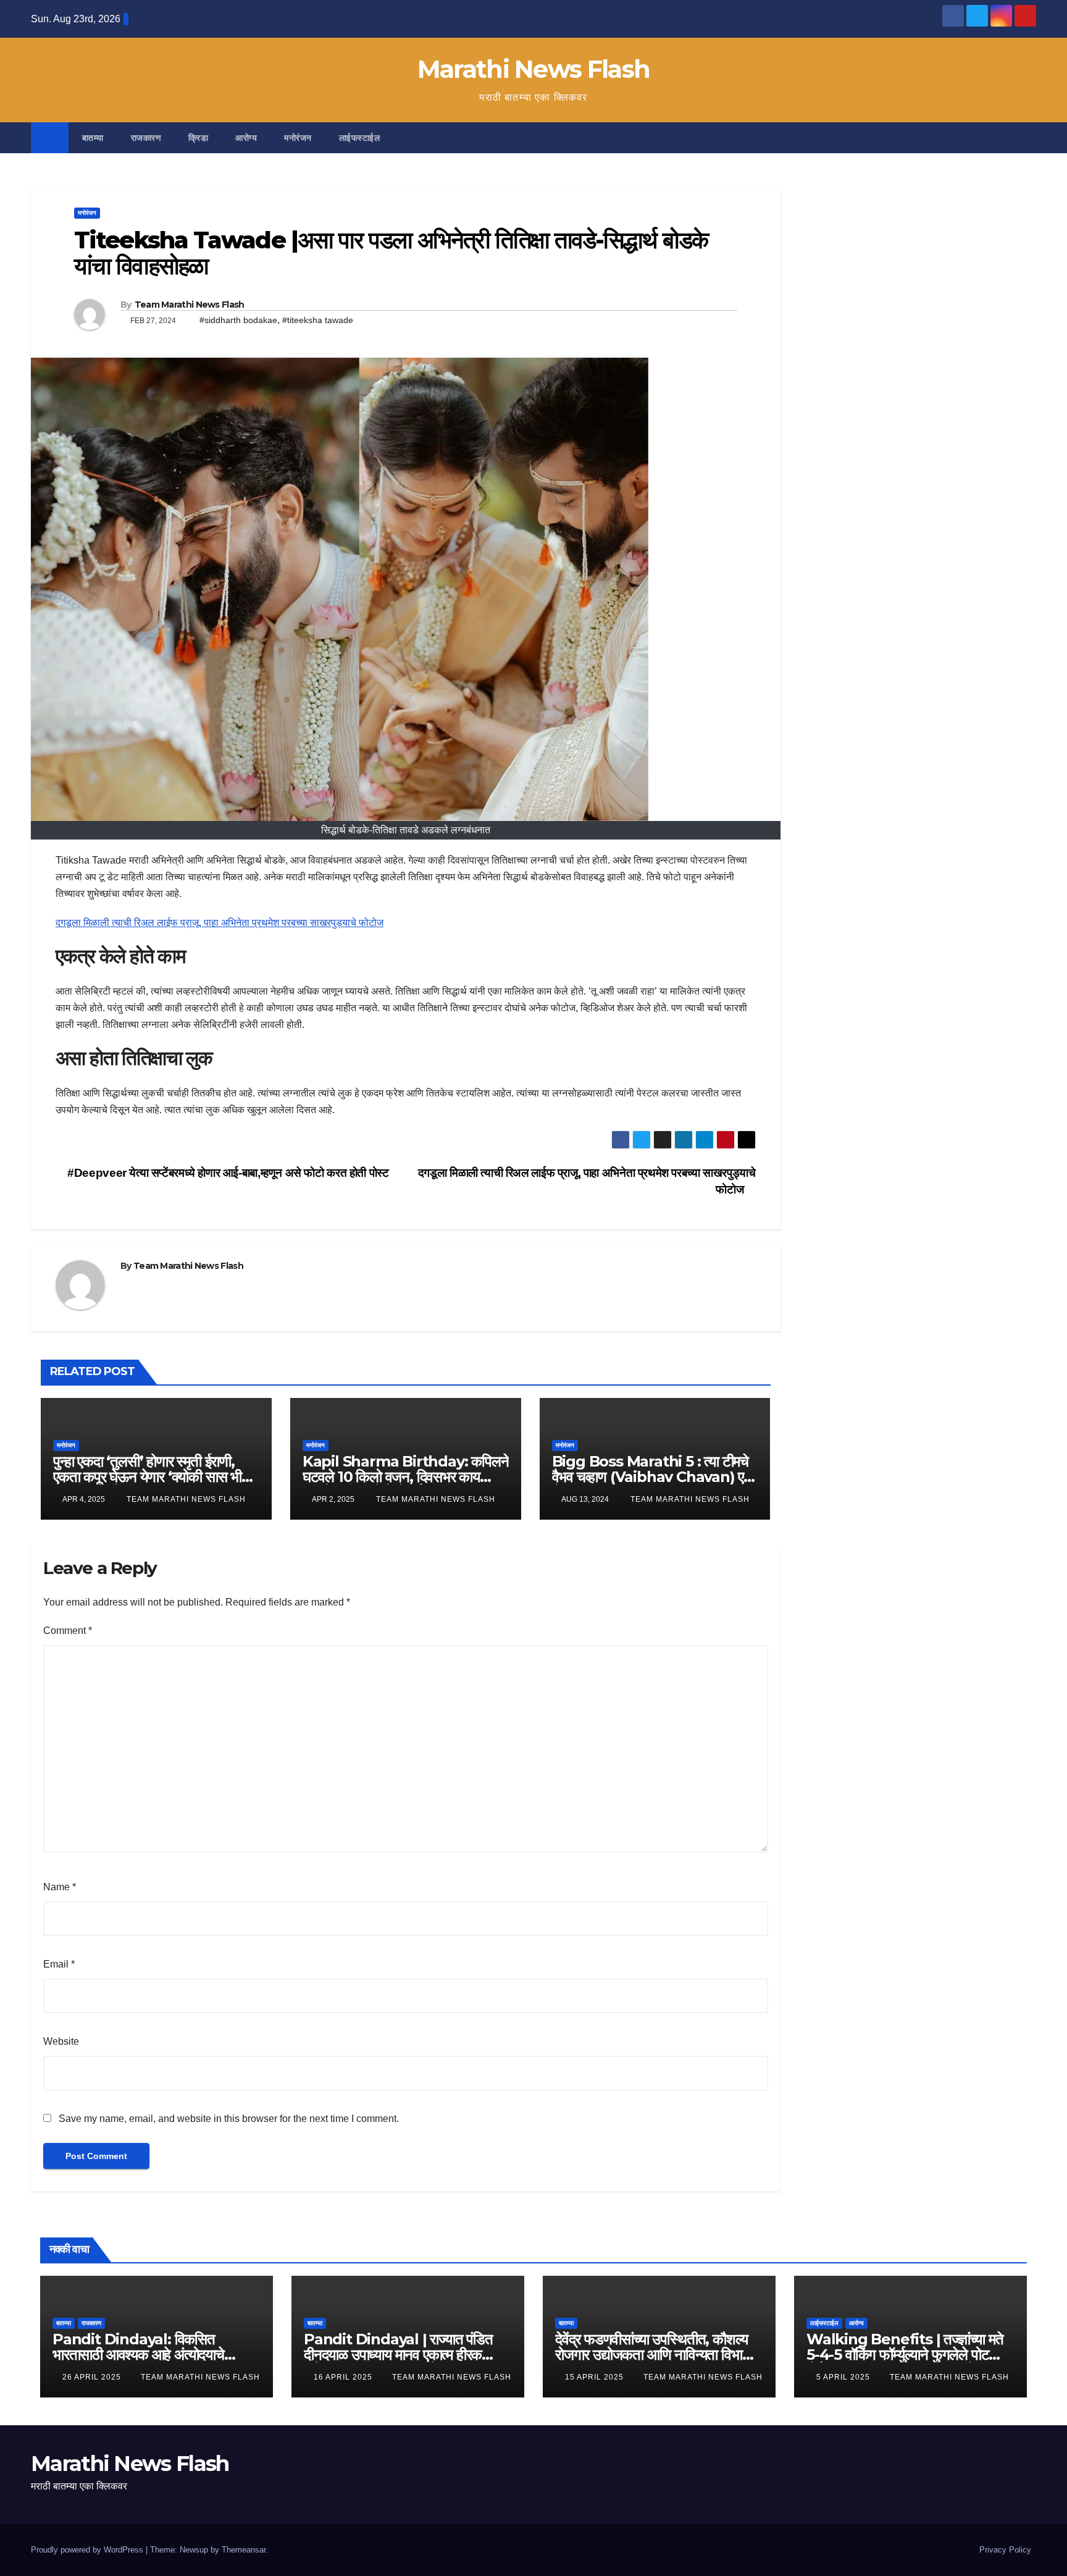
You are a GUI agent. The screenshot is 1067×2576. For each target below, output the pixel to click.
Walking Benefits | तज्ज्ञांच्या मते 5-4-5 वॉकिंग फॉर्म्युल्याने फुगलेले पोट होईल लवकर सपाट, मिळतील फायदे (905, 2355)
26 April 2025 (93, 2377)
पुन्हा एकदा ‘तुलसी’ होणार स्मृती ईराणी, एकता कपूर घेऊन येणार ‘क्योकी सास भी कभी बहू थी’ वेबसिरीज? (147, 1477)
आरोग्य (246, 138)
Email (59, 1964)
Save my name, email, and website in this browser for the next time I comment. (229, 2119)
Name (60, 1887)
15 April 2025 (596, 2377)
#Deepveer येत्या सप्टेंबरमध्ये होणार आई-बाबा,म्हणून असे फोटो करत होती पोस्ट (227, 1173)
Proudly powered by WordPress (88, 2550)
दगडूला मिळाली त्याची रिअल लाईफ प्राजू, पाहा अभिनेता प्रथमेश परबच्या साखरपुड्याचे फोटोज (220, 923)
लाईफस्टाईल (360, 138)
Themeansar (244, 2550)
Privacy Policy (1005, 2550)
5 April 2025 (844, 2377)
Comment (68, 1631)
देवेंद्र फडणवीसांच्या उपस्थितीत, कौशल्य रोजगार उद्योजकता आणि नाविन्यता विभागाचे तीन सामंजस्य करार (658, 2355)
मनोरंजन (298, 138)
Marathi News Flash (533, 69)
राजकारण (146, 138)
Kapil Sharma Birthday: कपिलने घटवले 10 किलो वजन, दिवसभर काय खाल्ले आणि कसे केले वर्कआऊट (406, 1477)
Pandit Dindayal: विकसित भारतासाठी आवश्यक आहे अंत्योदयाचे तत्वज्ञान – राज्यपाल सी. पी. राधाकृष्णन (144, 2355)
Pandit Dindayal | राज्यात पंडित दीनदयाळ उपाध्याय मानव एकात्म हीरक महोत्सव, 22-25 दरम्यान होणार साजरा (398, 2355)
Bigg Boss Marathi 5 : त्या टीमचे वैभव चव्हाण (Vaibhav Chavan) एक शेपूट (653, 1477)
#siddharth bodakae (238, 320)
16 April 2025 (344, 2377)
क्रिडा (198, 138)
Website (61, 2041)
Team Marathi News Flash (190, 305)
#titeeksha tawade (318, 320)
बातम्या (93, 138)
